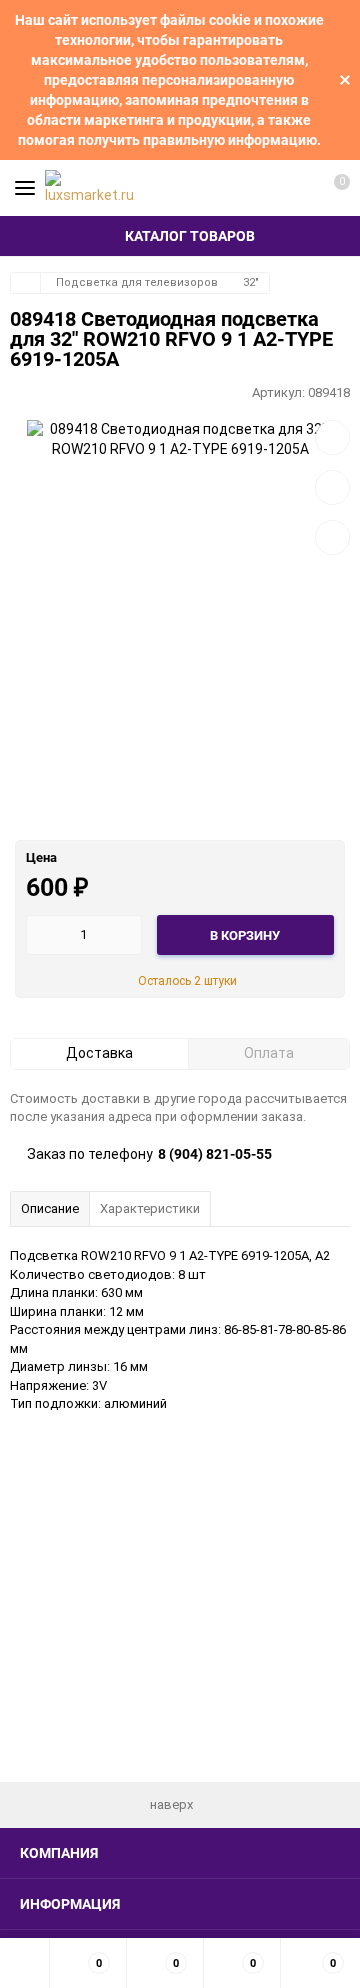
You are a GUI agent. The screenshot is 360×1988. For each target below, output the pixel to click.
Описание (50, 1208)
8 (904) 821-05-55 (215, 1154)
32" (251, 282)
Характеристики (150, 1208)
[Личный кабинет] (295, 188)
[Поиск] (260, 188)
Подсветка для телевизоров (137, 282)
